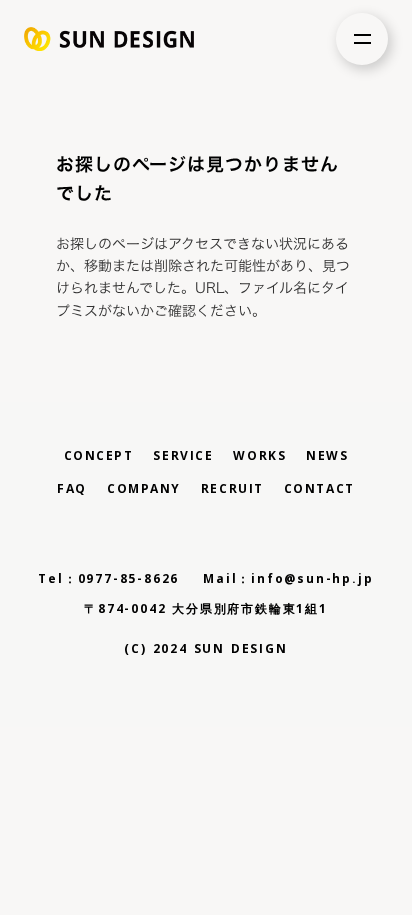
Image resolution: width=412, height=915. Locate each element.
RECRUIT (232, 489)
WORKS (259, 456)
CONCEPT (99, 456)
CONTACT (319, 489)
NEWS (327, 456)
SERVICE (183, 456)
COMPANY (144, 489)
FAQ (72, 489)
